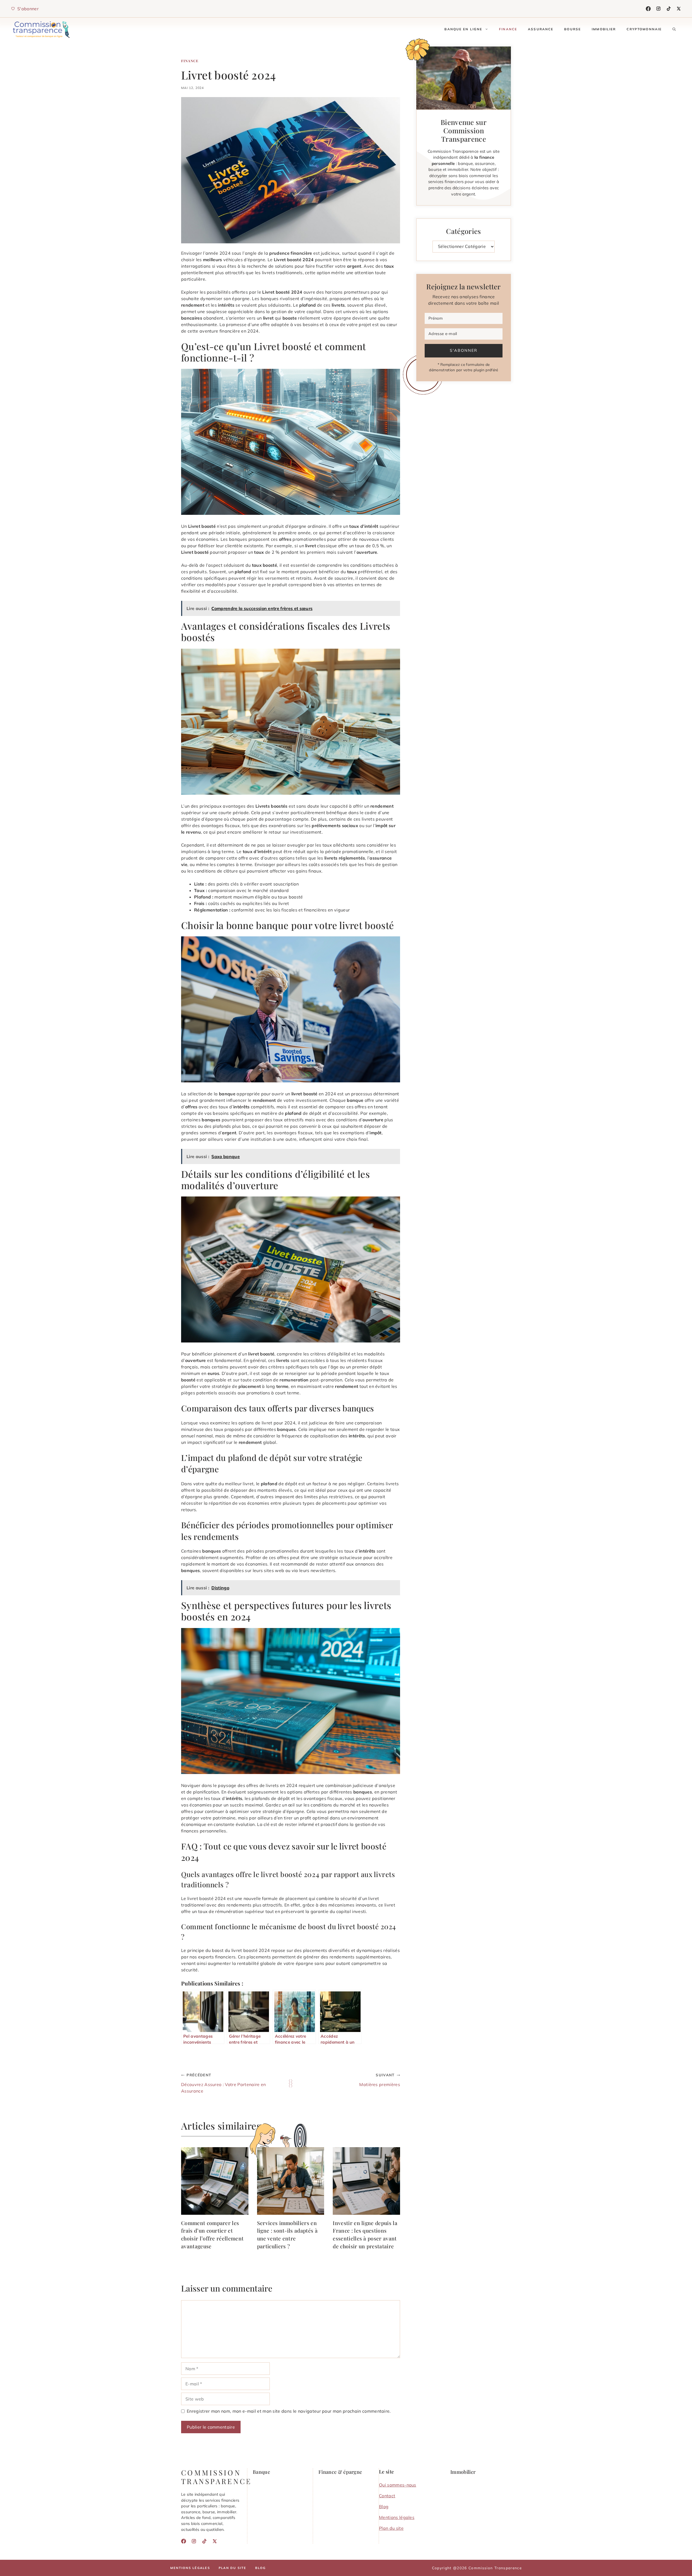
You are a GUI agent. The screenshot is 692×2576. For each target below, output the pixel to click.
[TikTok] (669, 9)
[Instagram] (658, 9)
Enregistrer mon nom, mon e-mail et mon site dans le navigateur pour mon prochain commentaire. (289, 2411)
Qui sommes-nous (398, 2485)
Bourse (573, 29)
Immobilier (604, 29)
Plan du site (391, 2528)
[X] (679, 9)
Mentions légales (397, 2517)
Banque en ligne (463, 29)
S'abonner (464, 350)
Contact (387, 2496)
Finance (508, 29)
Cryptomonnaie (644, 29)
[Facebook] (648, 9)
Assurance (541, 29)
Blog (384, 2507)
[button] (674, 29)
